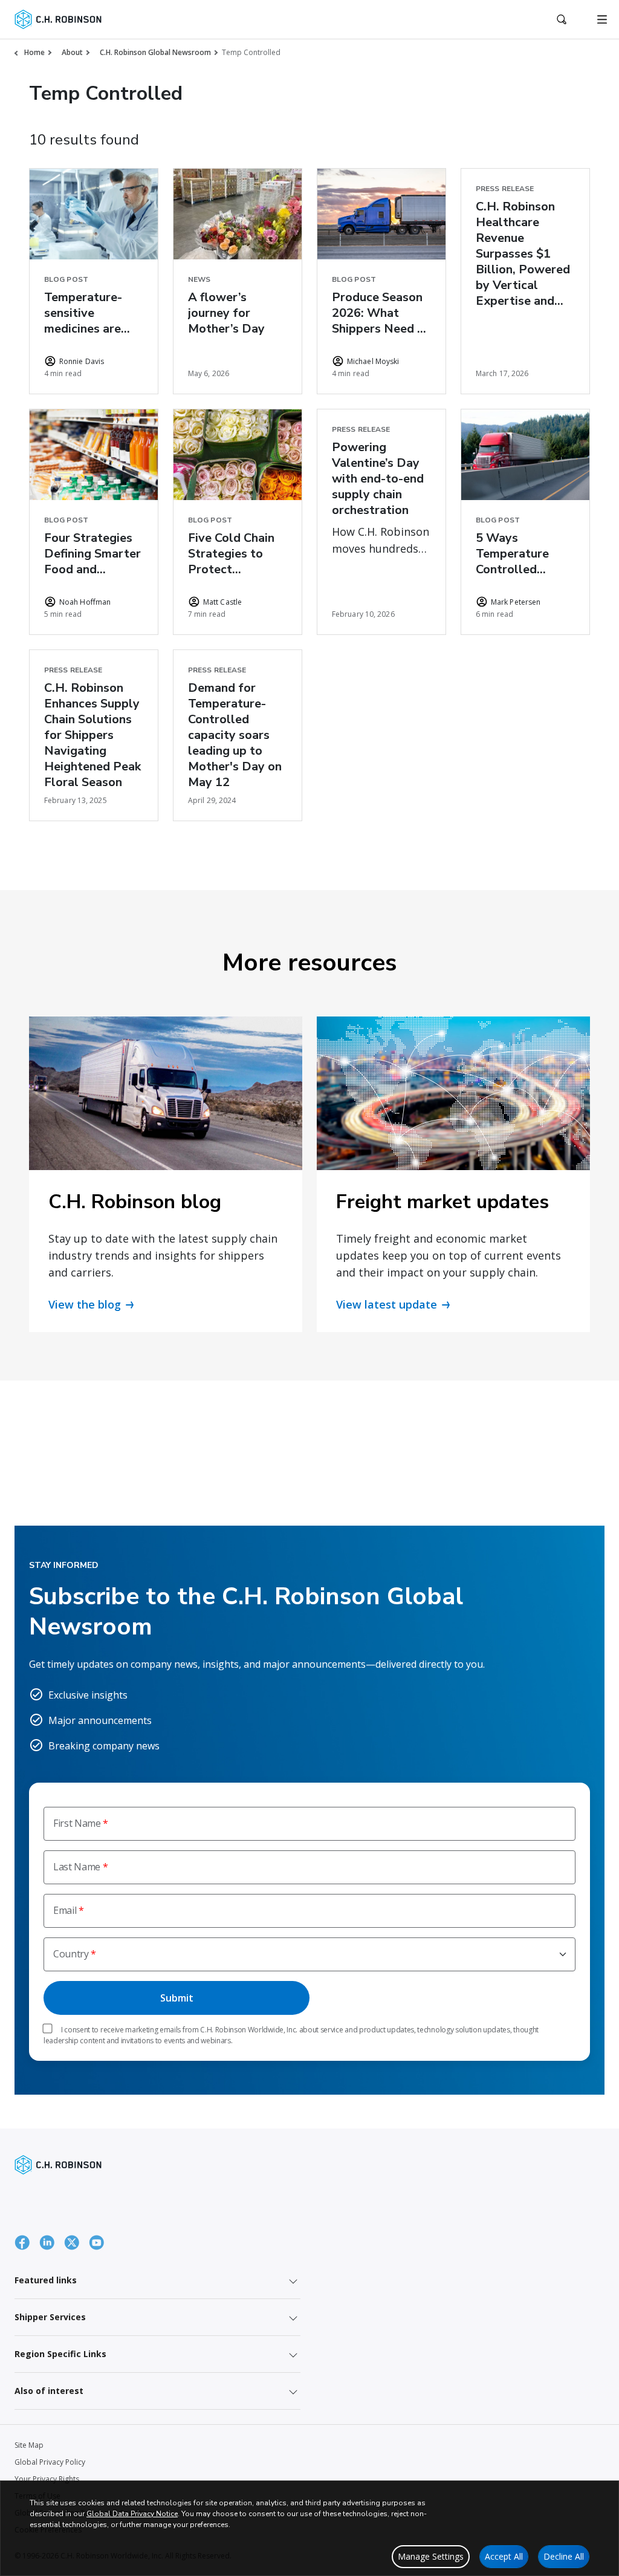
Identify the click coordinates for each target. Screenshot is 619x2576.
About (72, 52)
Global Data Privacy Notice (132, 2514)
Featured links (46, 2280)
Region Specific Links (60, 2354)
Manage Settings (431, 2556)
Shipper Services (50, 2317)
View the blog (85, 1304)
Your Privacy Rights (47, 2479)
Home (34, 52)
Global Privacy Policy (50, 2462)
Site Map (29, 2445)
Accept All (504, 2556)
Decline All (564, 2556)
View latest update (387, 1304)
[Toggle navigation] (602, 19)
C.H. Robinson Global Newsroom (155, 52)
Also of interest (49, 2391)
